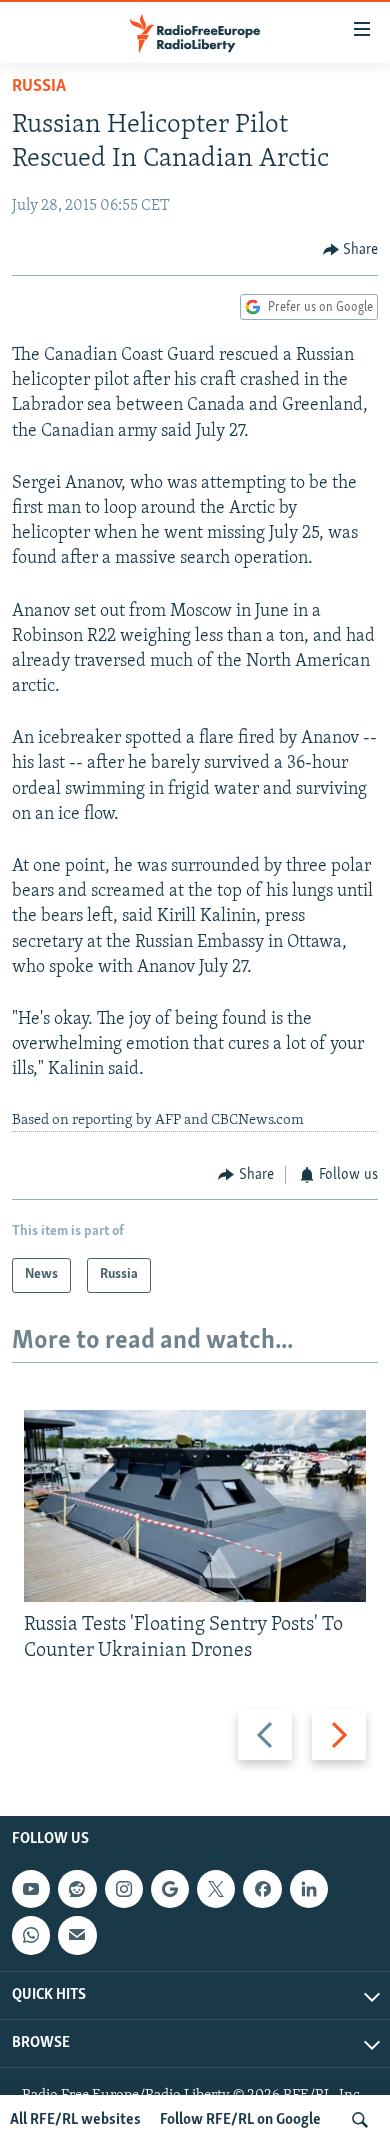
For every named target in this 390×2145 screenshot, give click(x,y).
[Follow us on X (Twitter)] (216, 1889)
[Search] (360, 2120)
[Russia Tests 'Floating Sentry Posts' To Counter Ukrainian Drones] (195, 1506)
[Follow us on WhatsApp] (31, 1936)
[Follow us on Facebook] (262, 1889)
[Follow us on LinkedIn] (309, 1889)
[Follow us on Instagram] (124, 1889)
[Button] (351, 250)
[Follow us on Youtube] (31, 1889)
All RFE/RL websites (75, 2120)
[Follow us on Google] (170, 1889)
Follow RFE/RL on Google (240, 2120)
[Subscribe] (77, 1936)
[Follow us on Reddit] (77, 1889)
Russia (39, 87)
